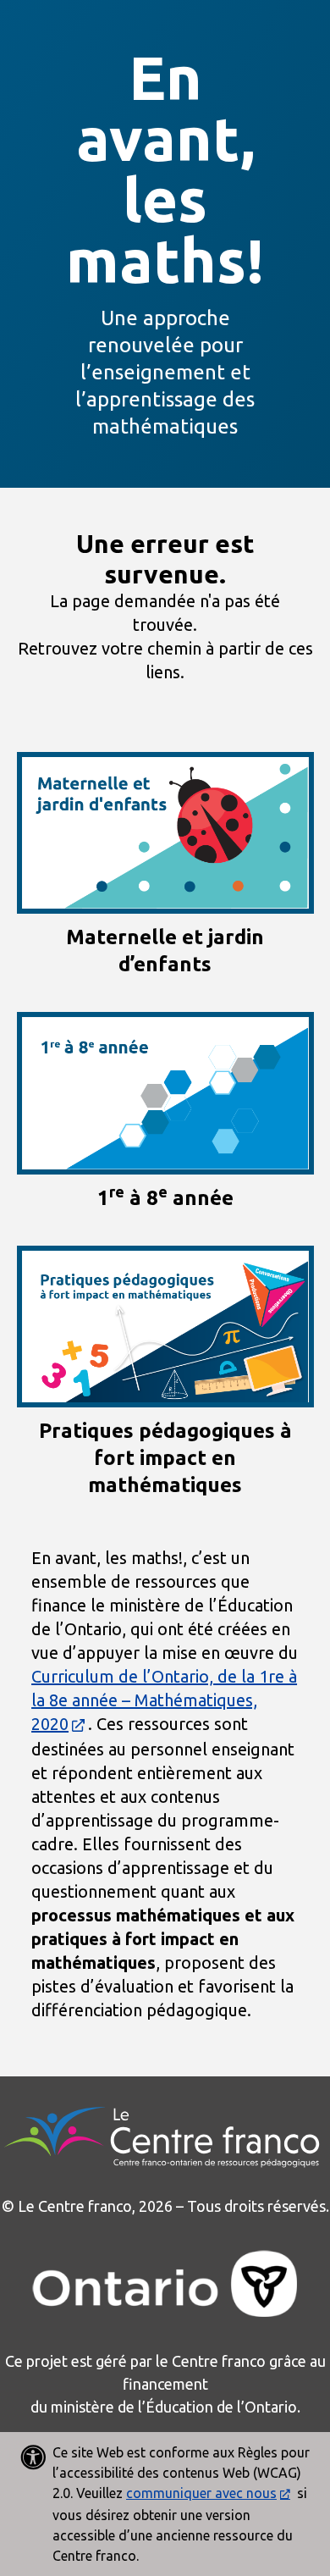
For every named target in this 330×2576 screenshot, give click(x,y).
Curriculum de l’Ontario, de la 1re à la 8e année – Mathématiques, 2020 (164, 1700)
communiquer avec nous (201, 2493)
